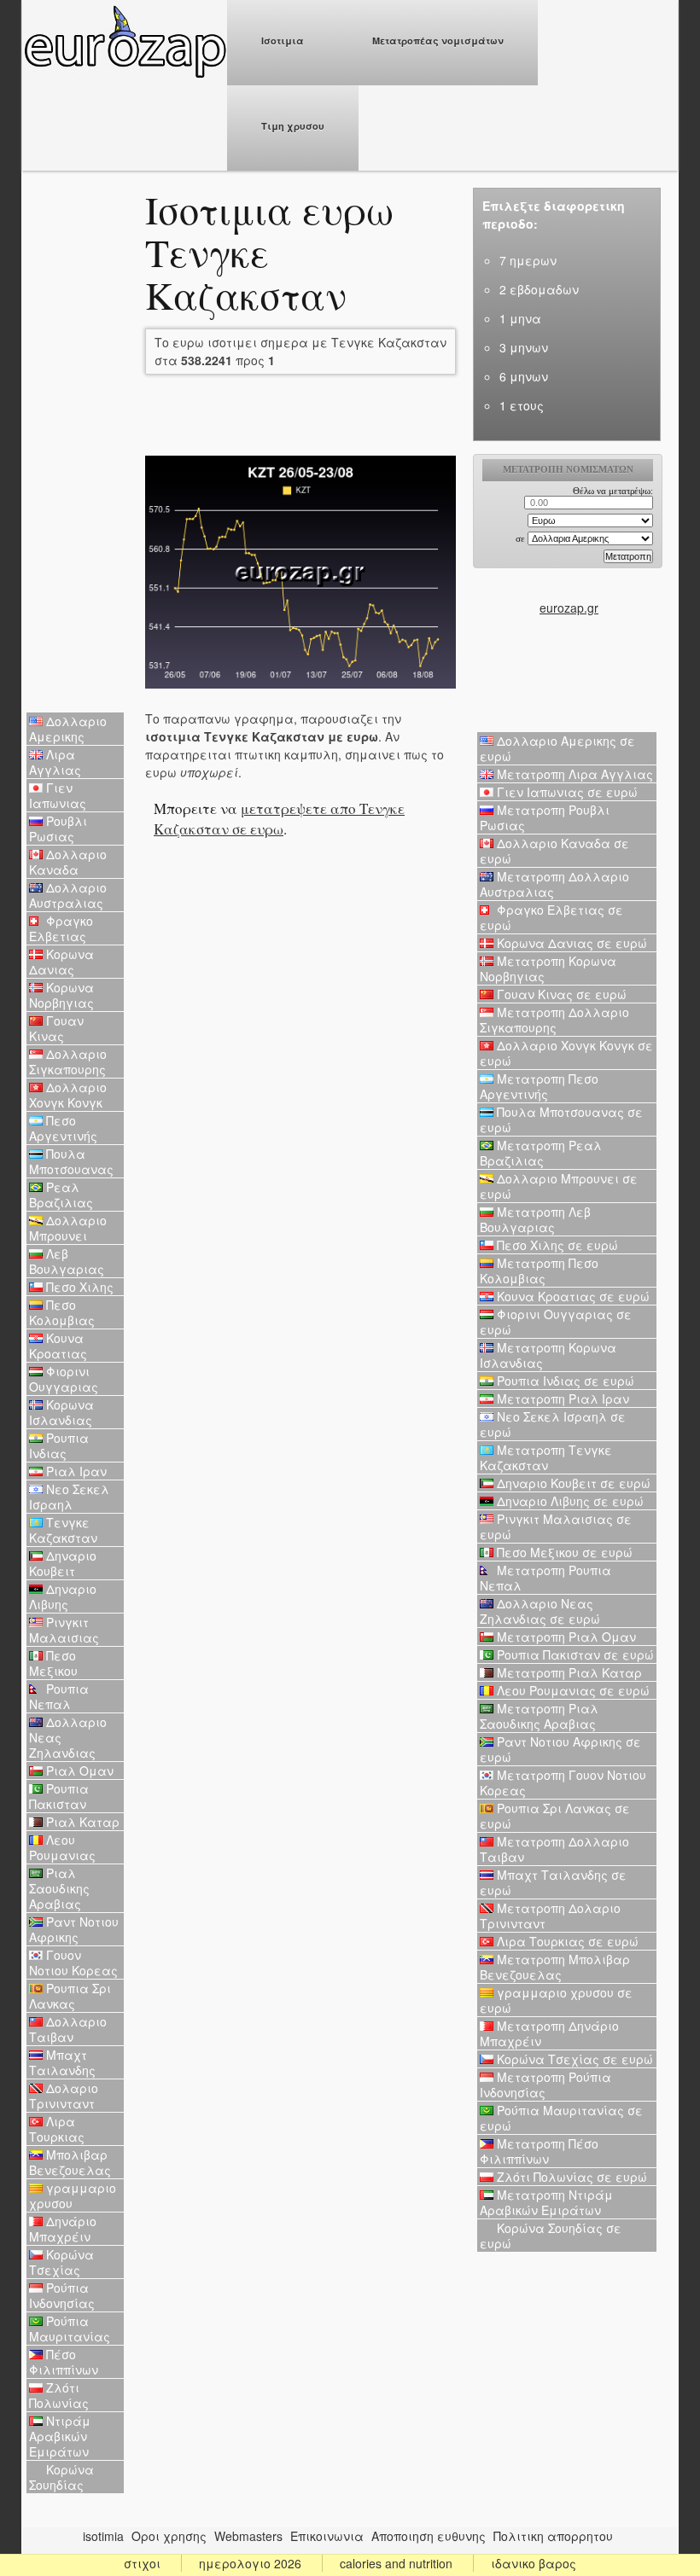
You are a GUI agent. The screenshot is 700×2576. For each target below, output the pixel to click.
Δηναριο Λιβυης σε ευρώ (569, 1501)
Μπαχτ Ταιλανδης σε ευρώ (553, 1882)
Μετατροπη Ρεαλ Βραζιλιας (541, 1153)
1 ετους (522, 405)
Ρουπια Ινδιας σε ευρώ (564, 1381)
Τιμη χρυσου (293, 126)
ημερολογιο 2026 (250, 2563)
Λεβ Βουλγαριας (67, 1261)
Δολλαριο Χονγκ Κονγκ (68, 1095)
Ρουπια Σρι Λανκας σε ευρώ (555, 1816)
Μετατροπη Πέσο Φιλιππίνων (539, 2151)
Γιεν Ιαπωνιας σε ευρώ (566, 792)
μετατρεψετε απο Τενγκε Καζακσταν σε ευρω (279, 819)
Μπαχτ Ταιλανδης (62, 2062)
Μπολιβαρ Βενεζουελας (70, 2162)
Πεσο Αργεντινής (63, 1128)
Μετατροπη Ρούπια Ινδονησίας (545, 2085)
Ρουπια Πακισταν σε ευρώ (574, 1654)
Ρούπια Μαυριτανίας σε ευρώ (561, 2118)
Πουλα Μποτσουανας (71, 1161)
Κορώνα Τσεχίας (61, 2262)
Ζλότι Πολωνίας (59, 2395)
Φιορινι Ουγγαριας (64, 1379)
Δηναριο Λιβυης (63, 1596)
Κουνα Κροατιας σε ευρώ (572, 1296)
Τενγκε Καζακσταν (63, 1530)
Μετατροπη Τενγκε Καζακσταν (546, 1457)
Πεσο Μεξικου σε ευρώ (563, 1552)
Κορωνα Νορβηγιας (61, 995)
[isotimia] (125, 73)
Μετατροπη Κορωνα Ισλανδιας (548, 1355)
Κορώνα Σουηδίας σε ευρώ (551, 2236)
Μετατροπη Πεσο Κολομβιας (539, 1271)
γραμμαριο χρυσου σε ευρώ (556, 2000)
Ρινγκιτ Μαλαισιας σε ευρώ (556, 1526)
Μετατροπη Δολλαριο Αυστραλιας (554, 884)
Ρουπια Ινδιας (59, 1445)
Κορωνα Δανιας (61, 962)
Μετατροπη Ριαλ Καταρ (568, 1672)
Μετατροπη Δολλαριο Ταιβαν (554, 1849)
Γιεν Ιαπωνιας (58, 795)
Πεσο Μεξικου (53, 1663)
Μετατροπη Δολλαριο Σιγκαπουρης (554, 1020)
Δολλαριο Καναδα (68, 862)
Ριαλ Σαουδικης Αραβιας (59, 1888)
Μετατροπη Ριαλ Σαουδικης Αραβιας (539, 1716)
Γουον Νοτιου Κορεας (73, 1963)
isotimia (103, 2536)
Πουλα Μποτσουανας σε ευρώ (561, 1119)
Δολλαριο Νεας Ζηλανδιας (68, 1737)
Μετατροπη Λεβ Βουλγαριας (535, 1219)
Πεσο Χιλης (78, 1287)
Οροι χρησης (169, 2536)
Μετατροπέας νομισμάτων (438, 41)
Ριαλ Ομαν (78, 1771)
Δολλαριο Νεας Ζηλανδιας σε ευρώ (540, 1611)
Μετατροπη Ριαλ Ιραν (561, 1398)
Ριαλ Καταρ (81, 1822)
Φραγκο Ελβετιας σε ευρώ (551, 917)
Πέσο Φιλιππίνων (64, 2362)
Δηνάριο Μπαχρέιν (63, 2229)
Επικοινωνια (327, 2536)
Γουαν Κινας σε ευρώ (560, 994)
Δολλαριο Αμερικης (68, 729)
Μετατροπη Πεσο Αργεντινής (539, 1086)
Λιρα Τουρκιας (57, 2129)
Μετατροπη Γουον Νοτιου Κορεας (563, 1782)
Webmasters (248, 2536)
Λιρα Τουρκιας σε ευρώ (566, 1941)
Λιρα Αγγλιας (55, 762)
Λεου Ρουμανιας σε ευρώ (572, 1690)
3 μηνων (524, 347)
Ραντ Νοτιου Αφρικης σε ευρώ (560, 1749)
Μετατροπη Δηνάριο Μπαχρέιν (549, 2033)
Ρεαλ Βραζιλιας (61, 1195)
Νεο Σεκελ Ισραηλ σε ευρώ (553, 1424)
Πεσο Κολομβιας (62, 1312)
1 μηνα (520, 318)
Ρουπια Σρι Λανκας (70, 1996)
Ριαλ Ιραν (75, 1471)
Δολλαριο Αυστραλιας (68, 895)
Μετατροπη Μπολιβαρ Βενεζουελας (555, 1967)
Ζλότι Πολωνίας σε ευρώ (570, 2177)
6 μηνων (524, 376)
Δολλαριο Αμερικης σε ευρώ (557, 748)
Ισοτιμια (283, 41)
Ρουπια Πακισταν (59, 1796)
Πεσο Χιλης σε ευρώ (556, 1245)
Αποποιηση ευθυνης (429, 2536)
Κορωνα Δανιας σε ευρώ (570, 943)
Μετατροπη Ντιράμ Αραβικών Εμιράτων (546, 2202)
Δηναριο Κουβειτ (63, 1563)
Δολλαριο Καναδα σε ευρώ (554, 851)
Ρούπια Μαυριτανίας (70, 2329)
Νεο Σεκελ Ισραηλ (69, 1497)
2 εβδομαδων (539, 289)
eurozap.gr (569, 608)
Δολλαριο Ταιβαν (68, 2029)
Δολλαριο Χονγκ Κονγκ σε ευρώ (566, 1053)
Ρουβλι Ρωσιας (58, 829)
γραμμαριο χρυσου (73, 2195)
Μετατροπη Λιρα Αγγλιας (573, 774)
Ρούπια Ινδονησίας (62, 2295)
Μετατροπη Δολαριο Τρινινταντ (550, 1916)
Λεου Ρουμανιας (62, 1847)
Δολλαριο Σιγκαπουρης (68, 1061)
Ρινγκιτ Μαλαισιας (64, 1630)
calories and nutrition (396, 2563)
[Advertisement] (75, 444)
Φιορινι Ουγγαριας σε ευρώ (556, 1322)
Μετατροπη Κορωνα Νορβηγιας (548, 968)
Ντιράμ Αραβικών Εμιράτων (60, 2436)
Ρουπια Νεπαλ (59, 1696)
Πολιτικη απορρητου (553, 2536)
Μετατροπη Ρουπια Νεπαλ (545, 1578)
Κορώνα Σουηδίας (61, 2477)
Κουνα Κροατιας (58, 1346)
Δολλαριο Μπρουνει (68, 1228)
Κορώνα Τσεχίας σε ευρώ (573, 2059)
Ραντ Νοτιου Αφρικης (74, 1929)
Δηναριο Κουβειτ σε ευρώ (572, 1483)
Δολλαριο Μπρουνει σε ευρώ (559, 1186)
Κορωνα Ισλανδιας (61, 1412)
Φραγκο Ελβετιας (61, 928)
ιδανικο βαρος (534, 2563)
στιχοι (142, 2563)
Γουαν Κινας (56, 1028)
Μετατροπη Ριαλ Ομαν (565, 1637)
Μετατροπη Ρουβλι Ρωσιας (545, 817)
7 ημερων (528, 260)
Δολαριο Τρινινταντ (64, 2096)
